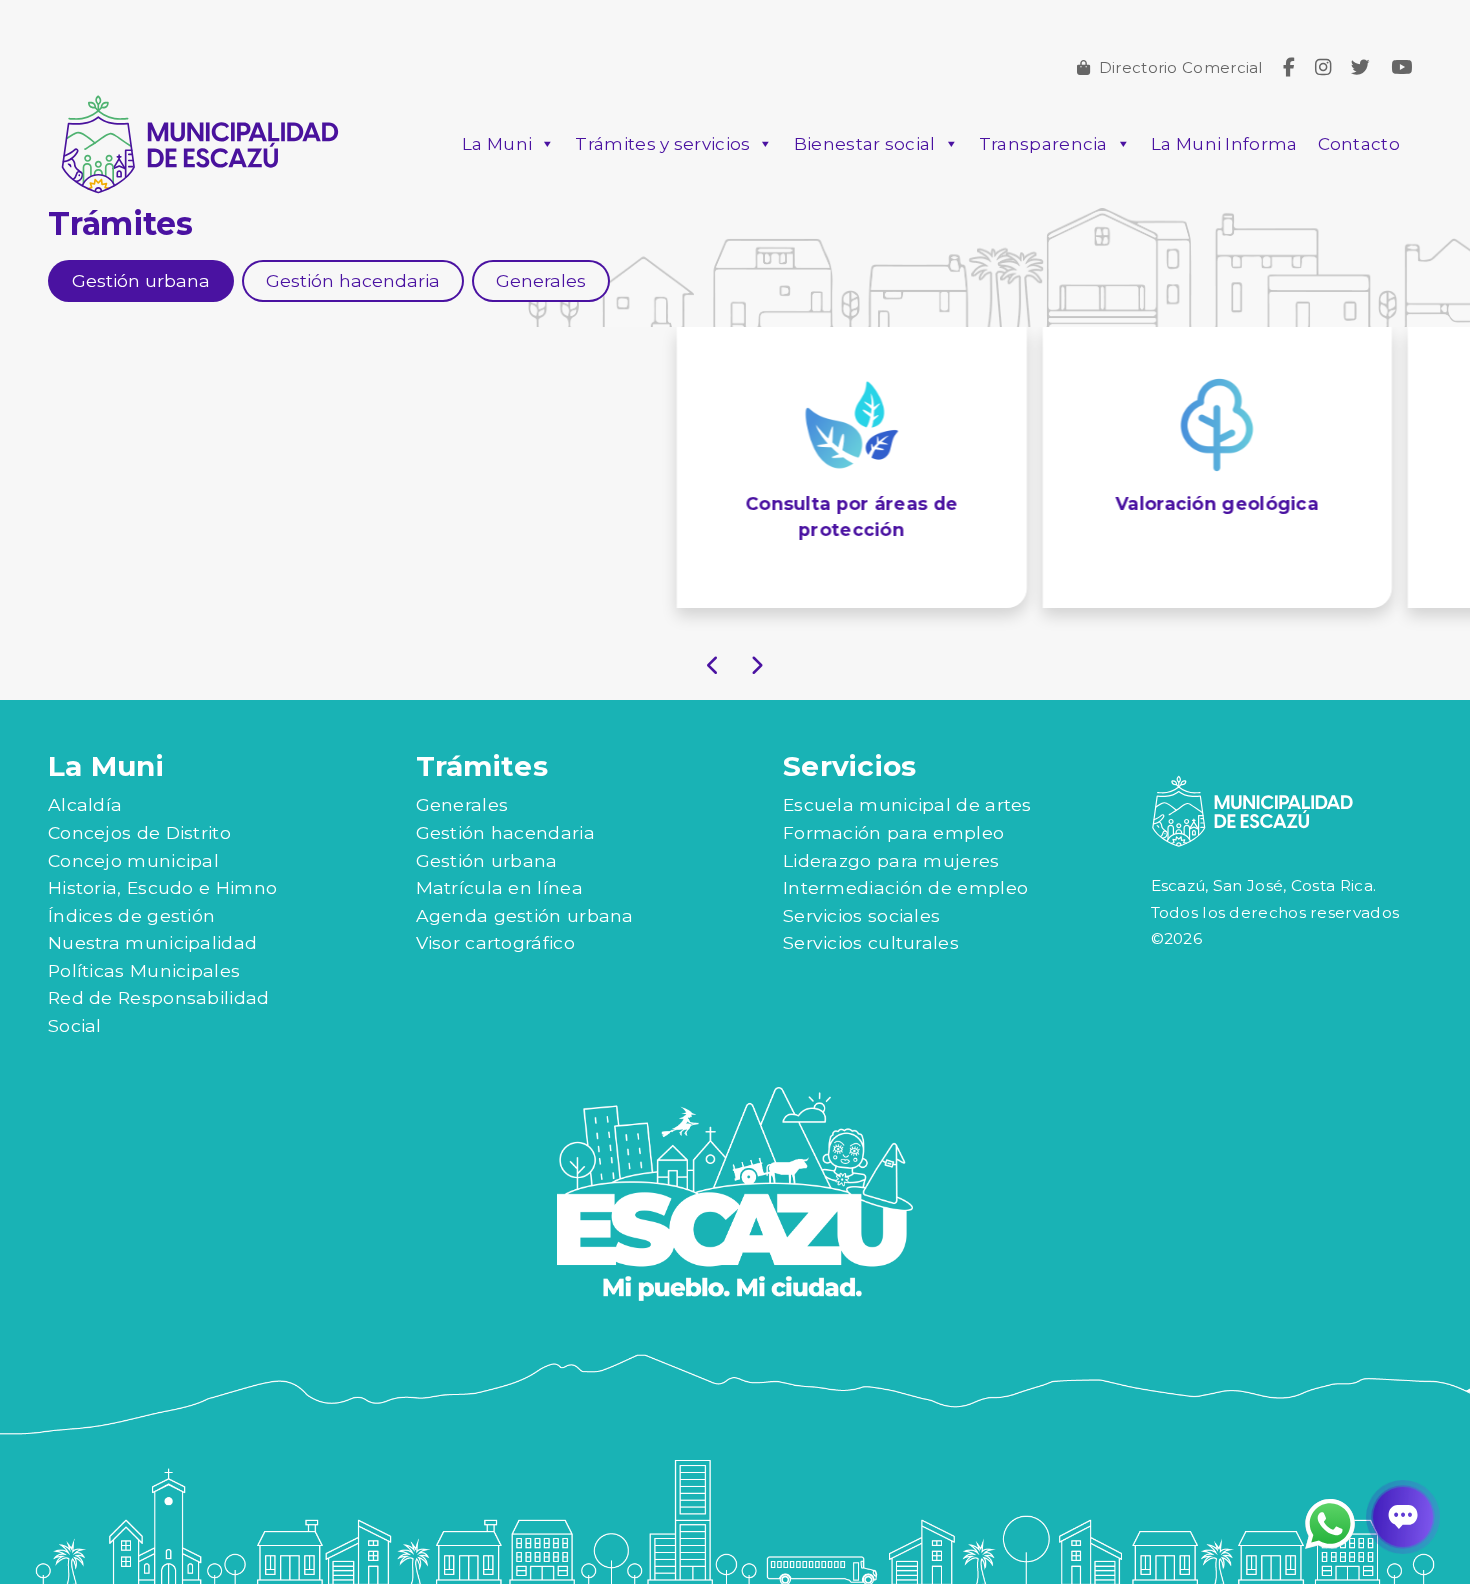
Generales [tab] (541, 280)
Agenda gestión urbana (525, 915)
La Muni (497, 144)
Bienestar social (865, 144)
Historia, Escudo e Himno (162, 887)
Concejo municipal (133, 860)
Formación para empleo (893, 832)
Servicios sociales (861, 915)
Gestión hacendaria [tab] (353, 280)
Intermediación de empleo (905, 887)
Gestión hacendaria (505, 832)
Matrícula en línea (499, 887)
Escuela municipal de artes (907, 804)
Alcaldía (85, 804)
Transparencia (1043, 144)
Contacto (1359, 144)
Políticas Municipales (144, 970)
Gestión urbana (487, 860)
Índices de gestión (131, 915)
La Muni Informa (1224, 144)
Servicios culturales (871, 942)
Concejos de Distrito (139, 832)
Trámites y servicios (662, 144)
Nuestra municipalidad (152, 942)
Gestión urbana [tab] (141, 280)
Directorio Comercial (1181, 67)
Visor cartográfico (495, 942)
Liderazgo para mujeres (891, 860)
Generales (462, 804)
